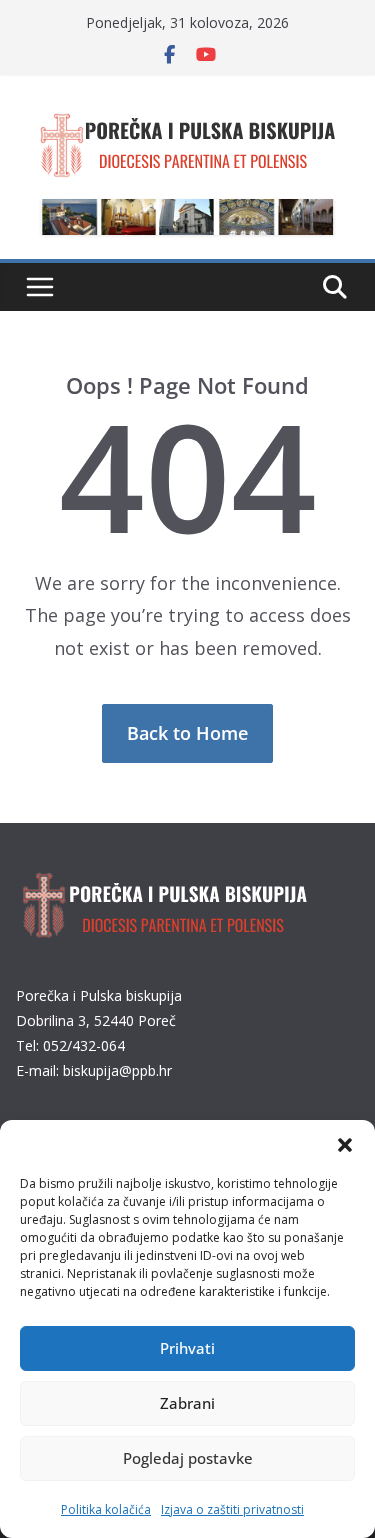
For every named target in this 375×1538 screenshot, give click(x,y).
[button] (345, 1145)
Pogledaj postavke (188, 1458)
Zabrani (187, 1403)
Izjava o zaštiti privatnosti (232, 1509)
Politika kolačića (106, 1509)
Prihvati (187, 1348)
